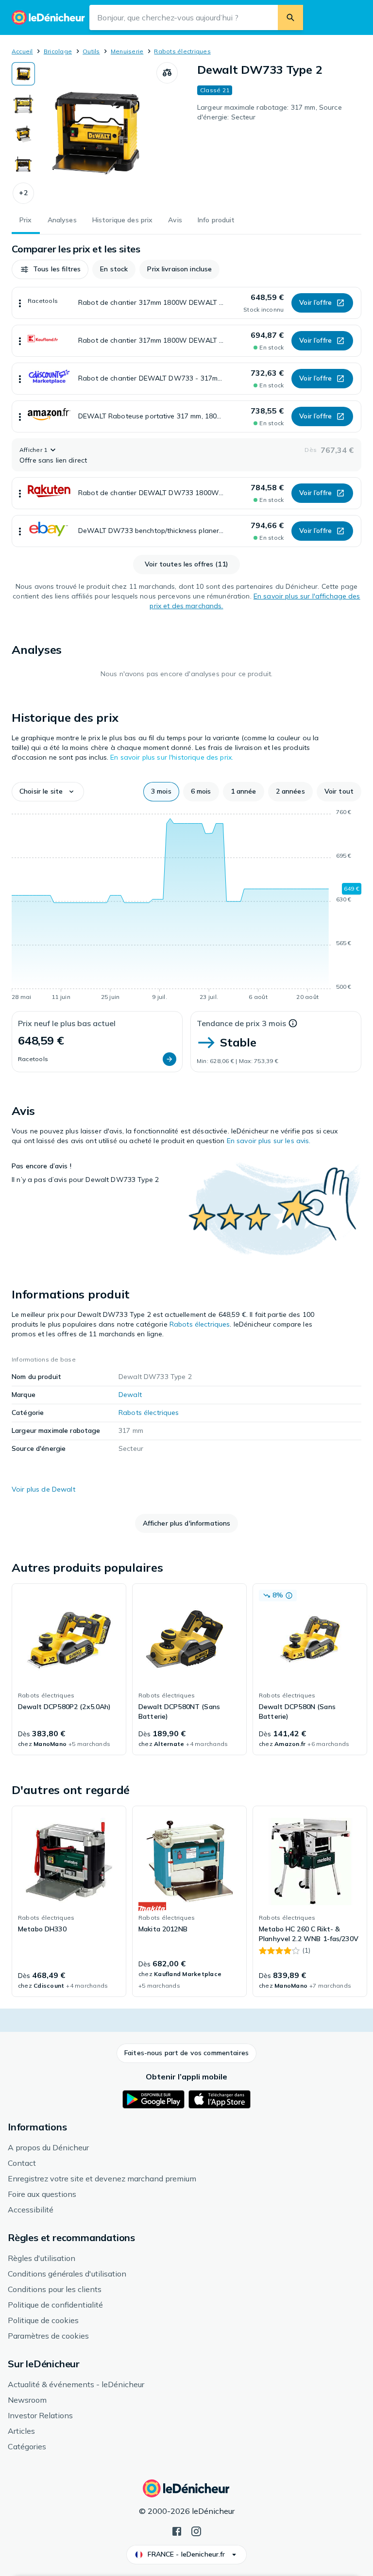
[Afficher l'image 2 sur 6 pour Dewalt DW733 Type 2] (23, 104)
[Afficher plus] (20, 303)
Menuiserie (127, 51)
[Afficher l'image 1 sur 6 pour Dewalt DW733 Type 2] (23, 74)
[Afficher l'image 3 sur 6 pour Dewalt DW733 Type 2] (23, 134)
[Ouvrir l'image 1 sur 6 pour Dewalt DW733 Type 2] (96, 133)
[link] (69, 1669)
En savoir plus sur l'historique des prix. (172, 757)
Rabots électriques (182, 51)
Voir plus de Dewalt (43, 1489)
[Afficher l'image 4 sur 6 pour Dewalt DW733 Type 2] (23, 164)
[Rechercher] (290, 17)
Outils (91, 51)
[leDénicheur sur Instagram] (196, 2530)
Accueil (22, 51)
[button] (23, 193)
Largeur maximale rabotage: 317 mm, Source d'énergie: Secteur (270, 112)
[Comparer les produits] (167, 73)
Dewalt (130, 1395)
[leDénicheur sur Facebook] (177, 2530)
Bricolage (58, 51)
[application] (186, 906)
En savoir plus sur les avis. (269, 1141)
